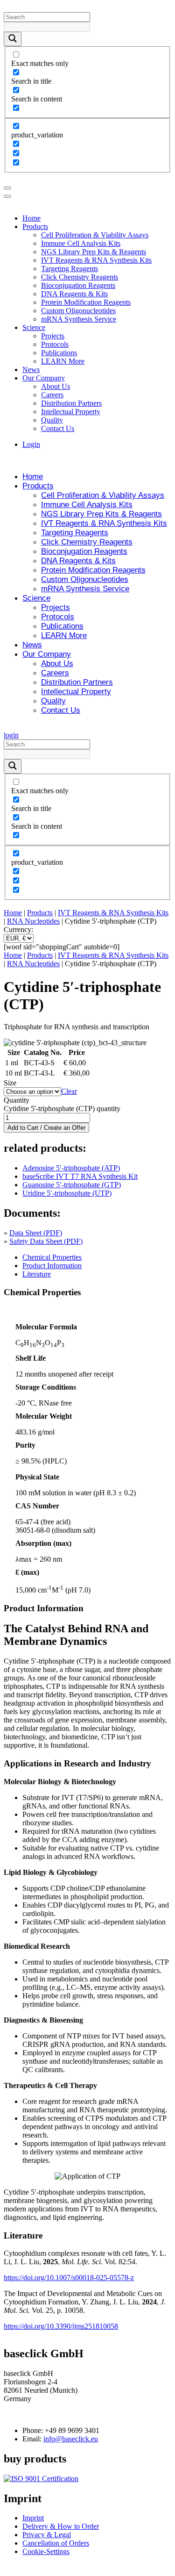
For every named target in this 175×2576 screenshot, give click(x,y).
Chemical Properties (52, 1257)
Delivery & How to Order (61, 2527)
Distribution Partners (71, 403)
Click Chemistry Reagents (80, 277)
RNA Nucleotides (33, 921)
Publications (59, 353)
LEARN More (63, 361)
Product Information (52, 1266)
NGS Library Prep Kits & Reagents (94, 252)
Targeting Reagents (70, 269)
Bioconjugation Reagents (78, 285)
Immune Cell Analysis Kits (81, 243)
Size (10, 1083)
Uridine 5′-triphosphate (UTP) (67, 1193)
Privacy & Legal (47, 2535)
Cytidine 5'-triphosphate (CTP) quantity (62, 1109)
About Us (56, 386)
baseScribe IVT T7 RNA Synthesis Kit (80, 1176)
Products (35, 226)
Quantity (17, 1100)
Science (34, 327)
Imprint (33, 2518)
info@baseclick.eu (71, 2439)
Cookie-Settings (46, 2552)
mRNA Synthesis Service (79, 319)
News (31, 370)
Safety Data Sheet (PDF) (46, 1241)
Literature (37, 1274)
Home (31, 218)
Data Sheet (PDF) (36, 1233)
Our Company (44, 378)
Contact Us (58, 428)
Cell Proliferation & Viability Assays (95, 235)
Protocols (55, 344)
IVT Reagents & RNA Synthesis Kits (96, 260)
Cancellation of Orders (56, 2544)
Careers (52, 395)
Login (31, 444)
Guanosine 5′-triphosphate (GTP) (72, 1185)
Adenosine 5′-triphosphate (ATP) (71, 1168)
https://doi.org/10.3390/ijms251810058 (61, 2326)
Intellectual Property (71, 412)
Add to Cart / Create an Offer (46, 1128)
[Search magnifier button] (13, 39)
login (11, 735)
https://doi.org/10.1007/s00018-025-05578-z (69, 2278)
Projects (53, 336)
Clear (69, 1091)
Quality (52, 420)
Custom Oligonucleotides (78, 311)
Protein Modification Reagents (86, 302)
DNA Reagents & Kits (74, 294)
